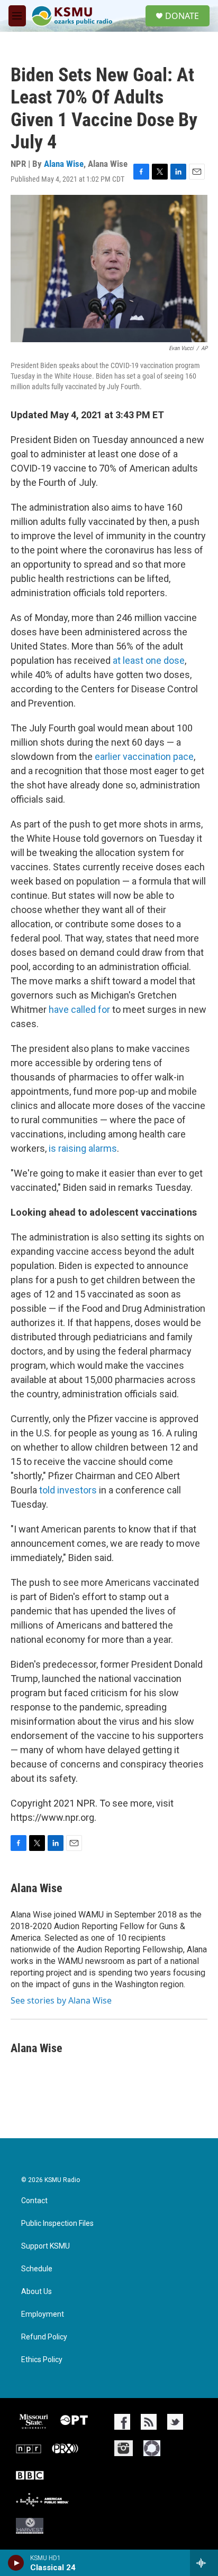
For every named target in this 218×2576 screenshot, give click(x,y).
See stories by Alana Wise (61, 2000)
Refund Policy (44, 2337)
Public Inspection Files (57, 2224)
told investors (68, 1490)
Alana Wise (64, 164)
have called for (79, 1009)
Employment (43, 2314)
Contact (34, 2201)
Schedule (37, 2269)
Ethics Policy (42, 2360)
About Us (37, 2292)
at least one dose (149, 660)
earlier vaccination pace (144, 756)
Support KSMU (46, 2246)
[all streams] (204, 2563)
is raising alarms (83, 1148)
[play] (16, 2563)
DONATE (182, 16)
